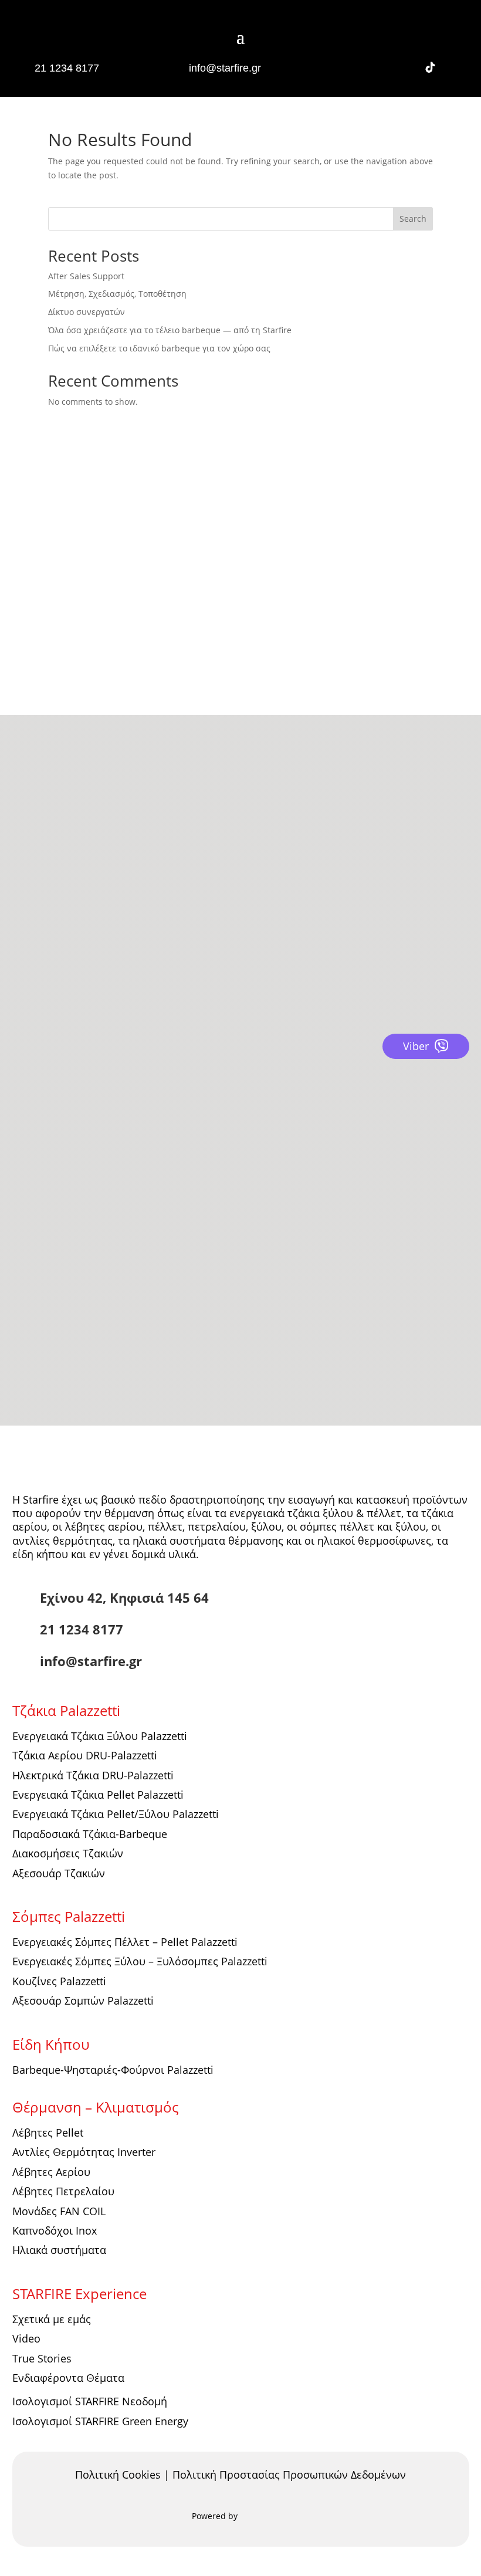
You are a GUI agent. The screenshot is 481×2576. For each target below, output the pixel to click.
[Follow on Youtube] (405, 67)
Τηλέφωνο (50, 1179)
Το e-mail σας (57, 1205)
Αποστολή (79, 1375)
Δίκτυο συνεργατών (87, 312)
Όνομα (43, 1127)
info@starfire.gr (225, 68)
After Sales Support (86, 276)
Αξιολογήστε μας (72, 857)
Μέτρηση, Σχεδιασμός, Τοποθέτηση (117, 294)
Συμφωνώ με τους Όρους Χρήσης (127, 1325)
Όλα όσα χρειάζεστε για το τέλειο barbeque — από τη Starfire (170, 330)
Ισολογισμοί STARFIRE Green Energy (100, 2421)
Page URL (48, 1351)
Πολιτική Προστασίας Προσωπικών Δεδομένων (289, 2475)
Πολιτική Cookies (118, 2475)
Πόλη (40, 1231)
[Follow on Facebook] (353, 67)
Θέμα (40, 1303)
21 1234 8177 (67, 68)
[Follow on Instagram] (379, 67)
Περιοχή (46, 1256)
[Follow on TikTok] (431, 67)
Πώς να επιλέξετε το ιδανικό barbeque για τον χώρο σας (159, 348)
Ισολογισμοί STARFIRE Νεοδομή (90, 2401)
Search (413, 219)
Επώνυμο (48, 1153)
